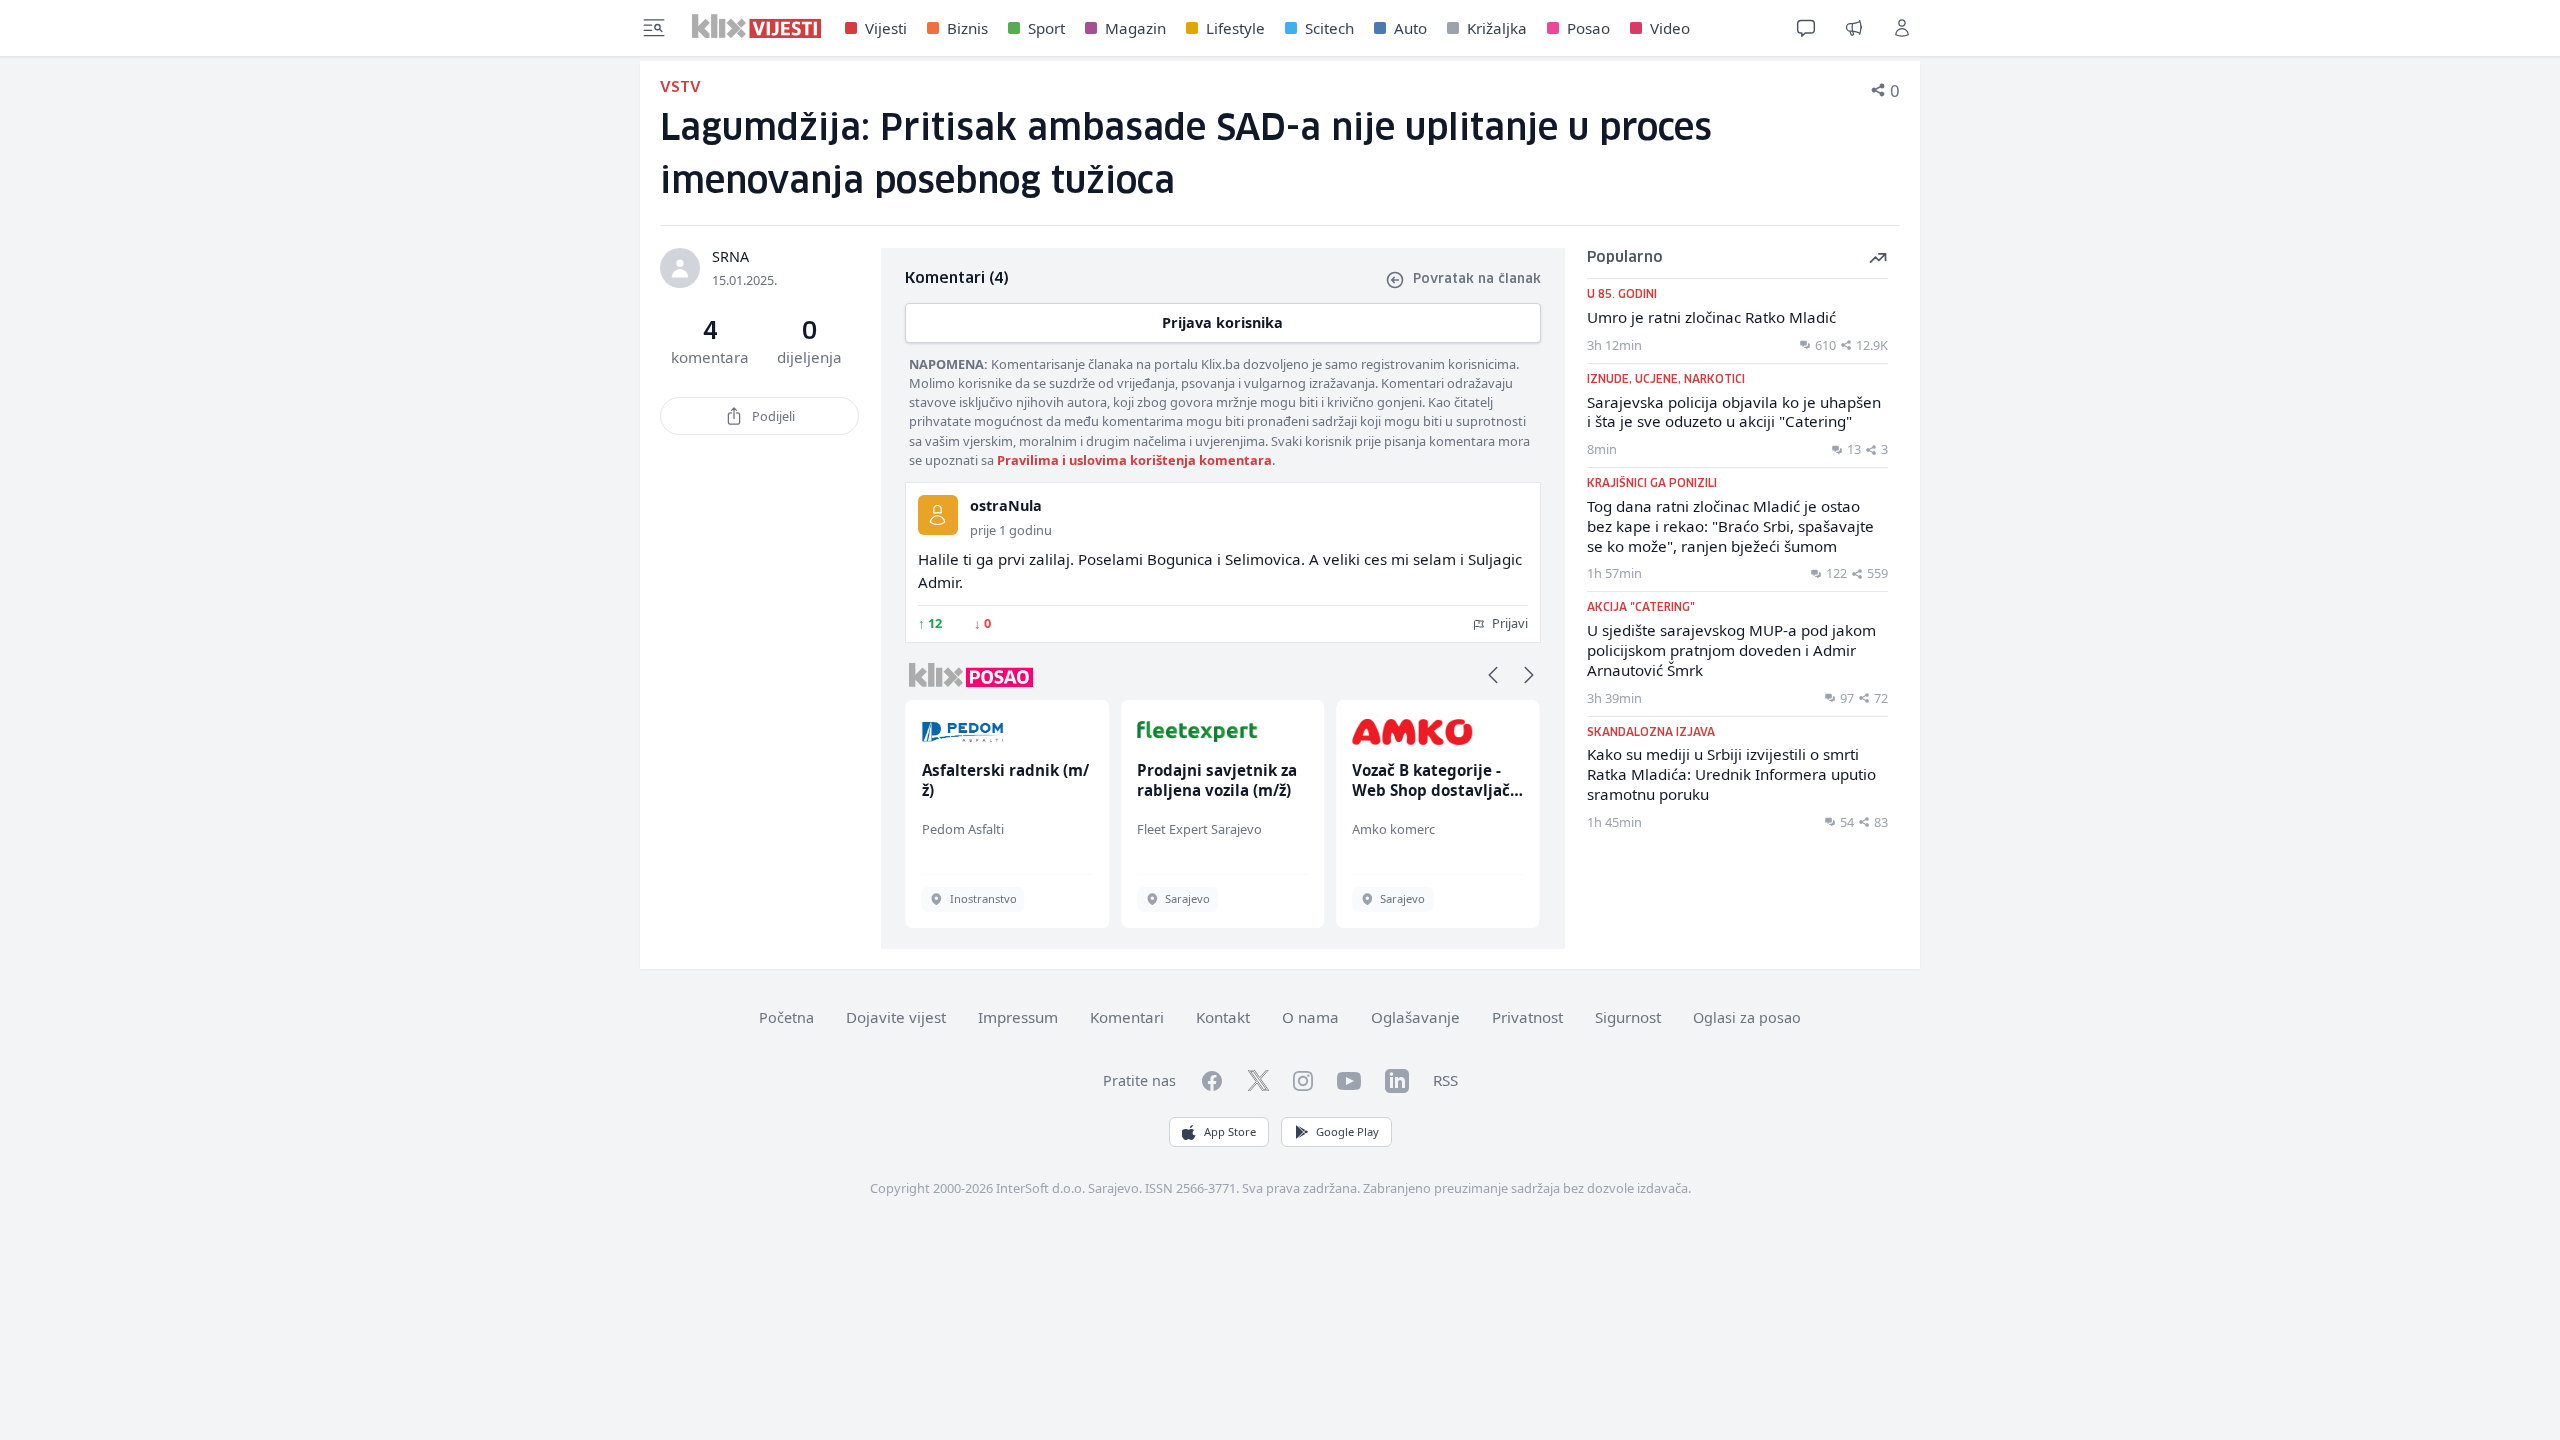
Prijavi (1508, 623)
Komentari (1127, 1017)
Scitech (1329, 28)
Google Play (1347, 1131)
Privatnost (1527, 1017)
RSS (1445, 1080)
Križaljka (1497, 28)
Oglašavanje (1415, 1017)
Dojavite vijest (896, 1017)
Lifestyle (1235, 28)
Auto (1410, 28)
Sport (1046, 28)
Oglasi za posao (1747, 1017)
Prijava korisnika (1222, 322)
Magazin (1135, 28)
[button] (1493, 675)
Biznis (967, 28)
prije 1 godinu (1011, 530)
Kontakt (1223, 1017)
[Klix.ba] (756, 26)
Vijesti (886, 28)
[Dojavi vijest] (1854, 28)
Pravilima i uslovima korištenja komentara (1134, 460)
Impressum (1018, 1017)
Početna (786, 1017)
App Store (1230, 1131)
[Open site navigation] (654, 28)
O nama (1310, 1017)
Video (1670, 28)
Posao (1588, 28)
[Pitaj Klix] (1806, 28)
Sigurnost (1628, 1017)
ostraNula (1006, 505)
